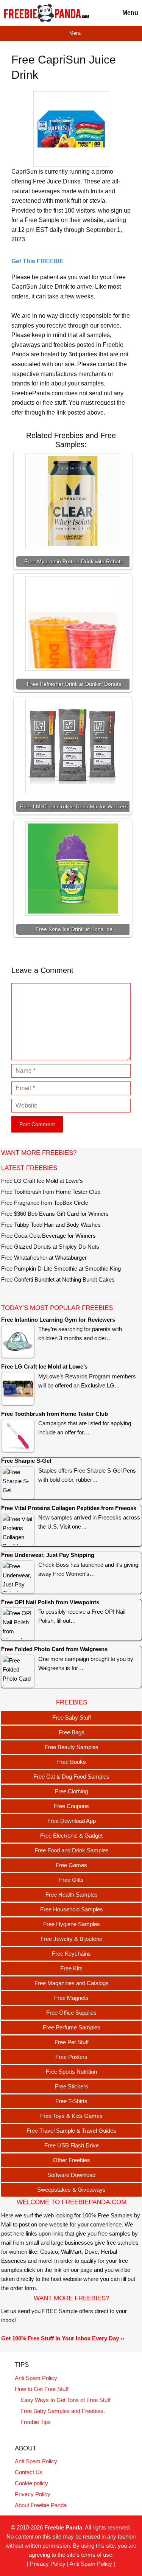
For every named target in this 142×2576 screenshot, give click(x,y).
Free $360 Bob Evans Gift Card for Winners (55, 1214)
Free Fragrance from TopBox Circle (45, 1203)
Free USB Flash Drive (72, 2145)
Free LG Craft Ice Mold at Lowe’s (42, 1181)
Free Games (71, 1865)
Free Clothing (71, 1791)
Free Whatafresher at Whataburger (44, 1258)
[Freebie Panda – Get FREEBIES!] (46, 13)
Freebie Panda (63, 2527)
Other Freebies (72, 2160)
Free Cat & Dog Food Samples (71, 1777)
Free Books (72, 1762)
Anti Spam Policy (36, 2378)
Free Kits (71, 1968)
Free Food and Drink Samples (72, 1850)
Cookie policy (31, 2483)
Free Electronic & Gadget (71, 1836)
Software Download (71, 2175)
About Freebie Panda (41, 2505)
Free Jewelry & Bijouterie (71, 1939)
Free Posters (71, 2057)
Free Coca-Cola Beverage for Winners (48, 1236)
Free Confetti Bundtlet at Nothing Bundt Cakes (58, 1279)
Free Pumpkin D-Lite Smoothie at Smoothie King (61, 1269)
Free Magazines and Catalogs (72, 1983)
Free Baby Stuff (72, 1718)
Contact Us (29, 2472)
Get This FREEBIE (37, 261)
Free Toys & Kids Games (71, 2116)
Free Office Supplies (71, 2013)
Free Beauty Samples (72, 1747)
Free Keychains (71, 1954)
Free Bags (72, 1732)
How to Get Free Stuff (42, 2389)
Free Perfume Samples (72, 2027)
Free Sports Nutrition (71, 2072)
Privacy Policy (33, 2494)
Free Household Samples (72, 1909)
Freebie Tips (36, 2422)
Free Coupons (71, 1806)
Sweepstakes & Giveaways (71, 2190)
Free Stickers (72, 2086)
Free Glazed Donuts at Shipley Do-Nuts (50, 1247)
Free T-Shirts (71, 2101)
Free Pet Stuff (72, 2042)
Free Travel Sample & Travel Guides (71, 2131)
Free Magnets (71, 1998)
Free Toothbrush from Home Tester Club (51, 1192)
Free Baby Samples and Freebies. (63, 2411)
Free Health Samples (72, 1895)
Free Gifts (71, 1880)
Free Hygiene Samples (72, 1924)
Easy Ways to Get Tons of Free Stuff (66, 2400)
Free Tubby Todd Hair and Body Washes (51, 1225)
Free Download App (72, 1821)
